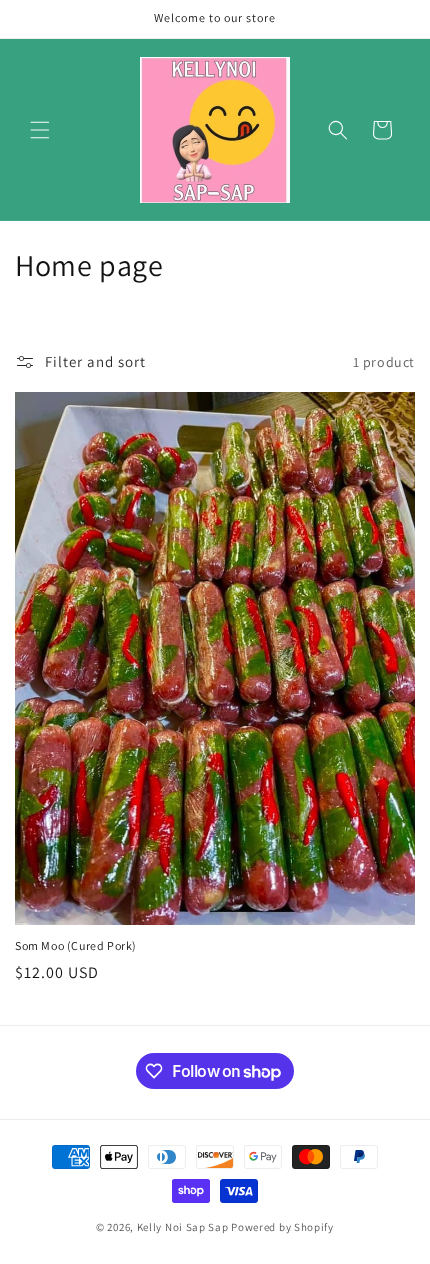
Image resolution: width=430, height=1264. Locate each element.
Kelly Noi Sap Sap (183, 1227)
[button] (40, 130)
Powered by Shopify (282, 1227)
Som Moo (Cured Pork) (76, 945)
